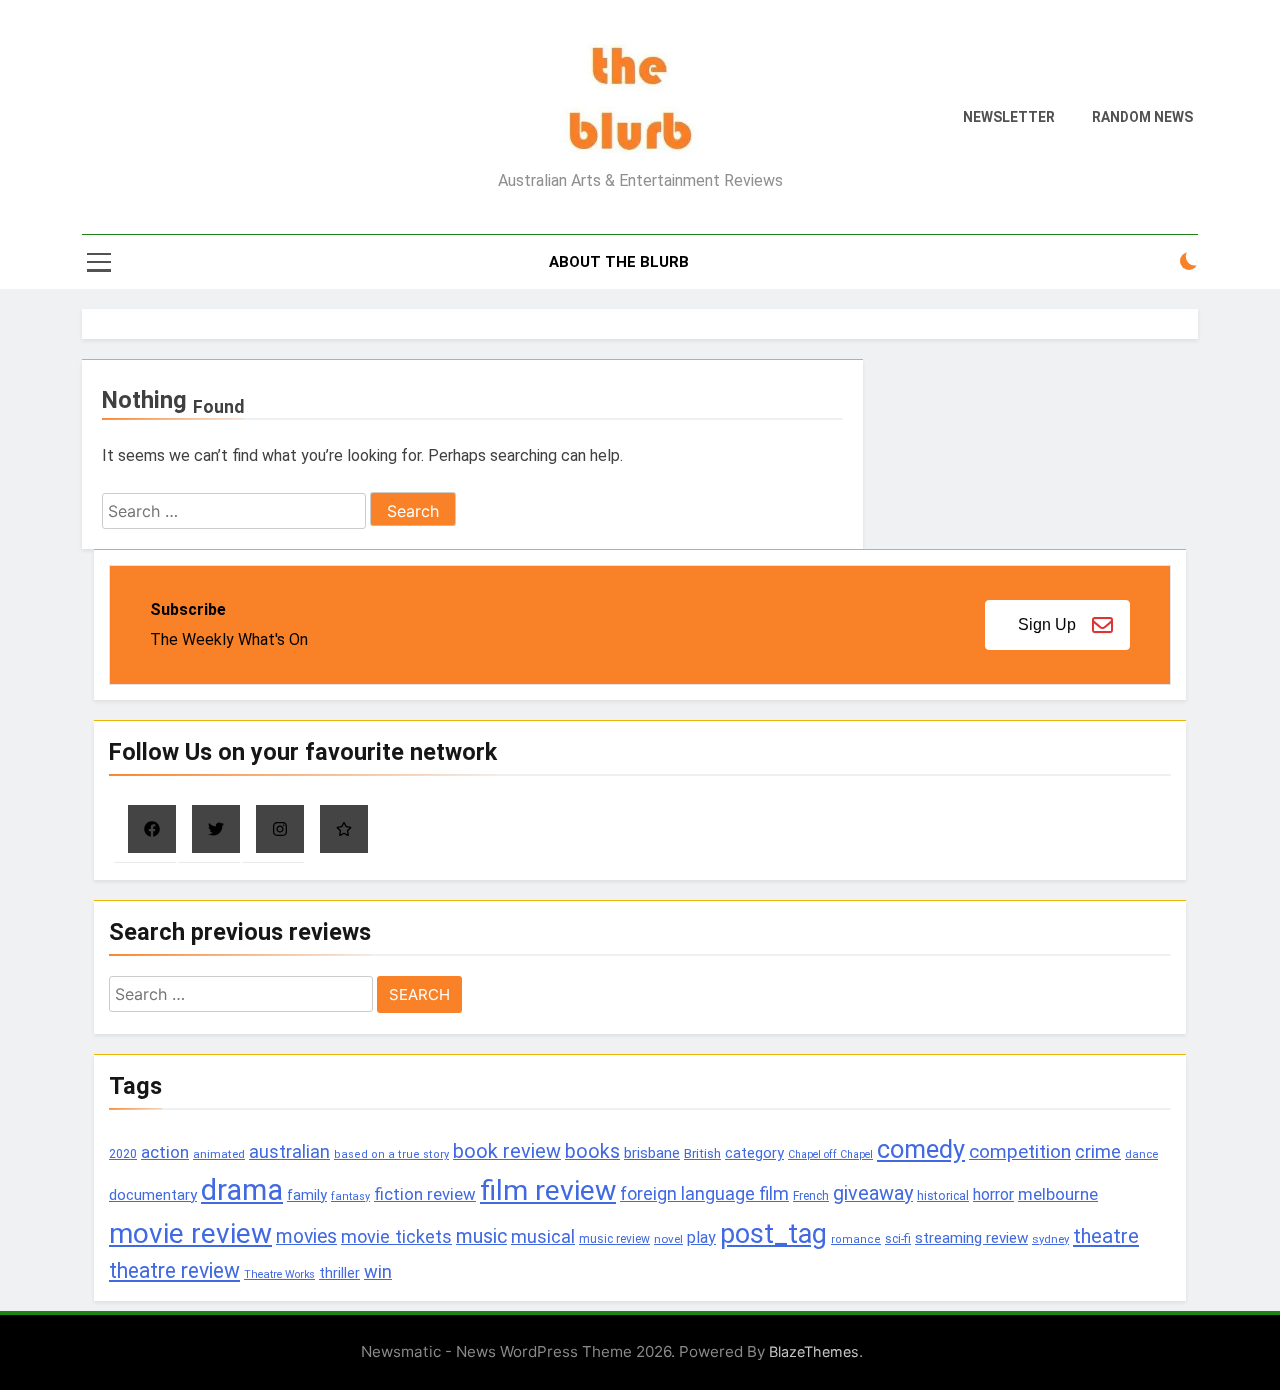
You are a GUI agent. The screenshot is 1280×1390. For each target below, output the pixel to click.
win (378, 1271)
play (701, 1237)
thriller (339, 1273)
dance (1141, 1154)
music (481, 1236)
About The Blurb (619, 262)
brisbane (652, 1153)
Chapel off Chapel (830, 1154)
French (811, 1196)
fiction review (425, 1194)
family (307, 1195)
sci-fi (898, 1239)
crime (1098, 1151)
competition (1020, 1151)
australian (289, 1151)
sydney (1050, 1239)
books (592, 1151)
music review (614, 1239)
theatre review (174, 1270)
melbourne (1058, 1194)
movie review (190, 1233)
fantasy (350, 1196)
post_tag (773, 1234)
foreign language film (704, 1194)
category (754, 1153)
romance (856, 1239)
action (165, 1152)
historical (943, 1195)
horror (993, 1194)
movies (306, 1236)
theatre (1106, 1236)
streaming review (971, 1238)
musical (543, 1236)
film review (548, 1190)
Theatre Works (279, 1274)
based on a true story (391, 1154)
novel (668, 1239)
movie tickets (396, 1236)
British (702, 1153)
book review (507, 1151)
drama (242, 1190)
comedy (921, 1149)
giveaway (873, 1193)
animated (219, 1154)
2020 (123, 1153)
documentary (153, 1195)
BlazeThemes (814, 1351)
